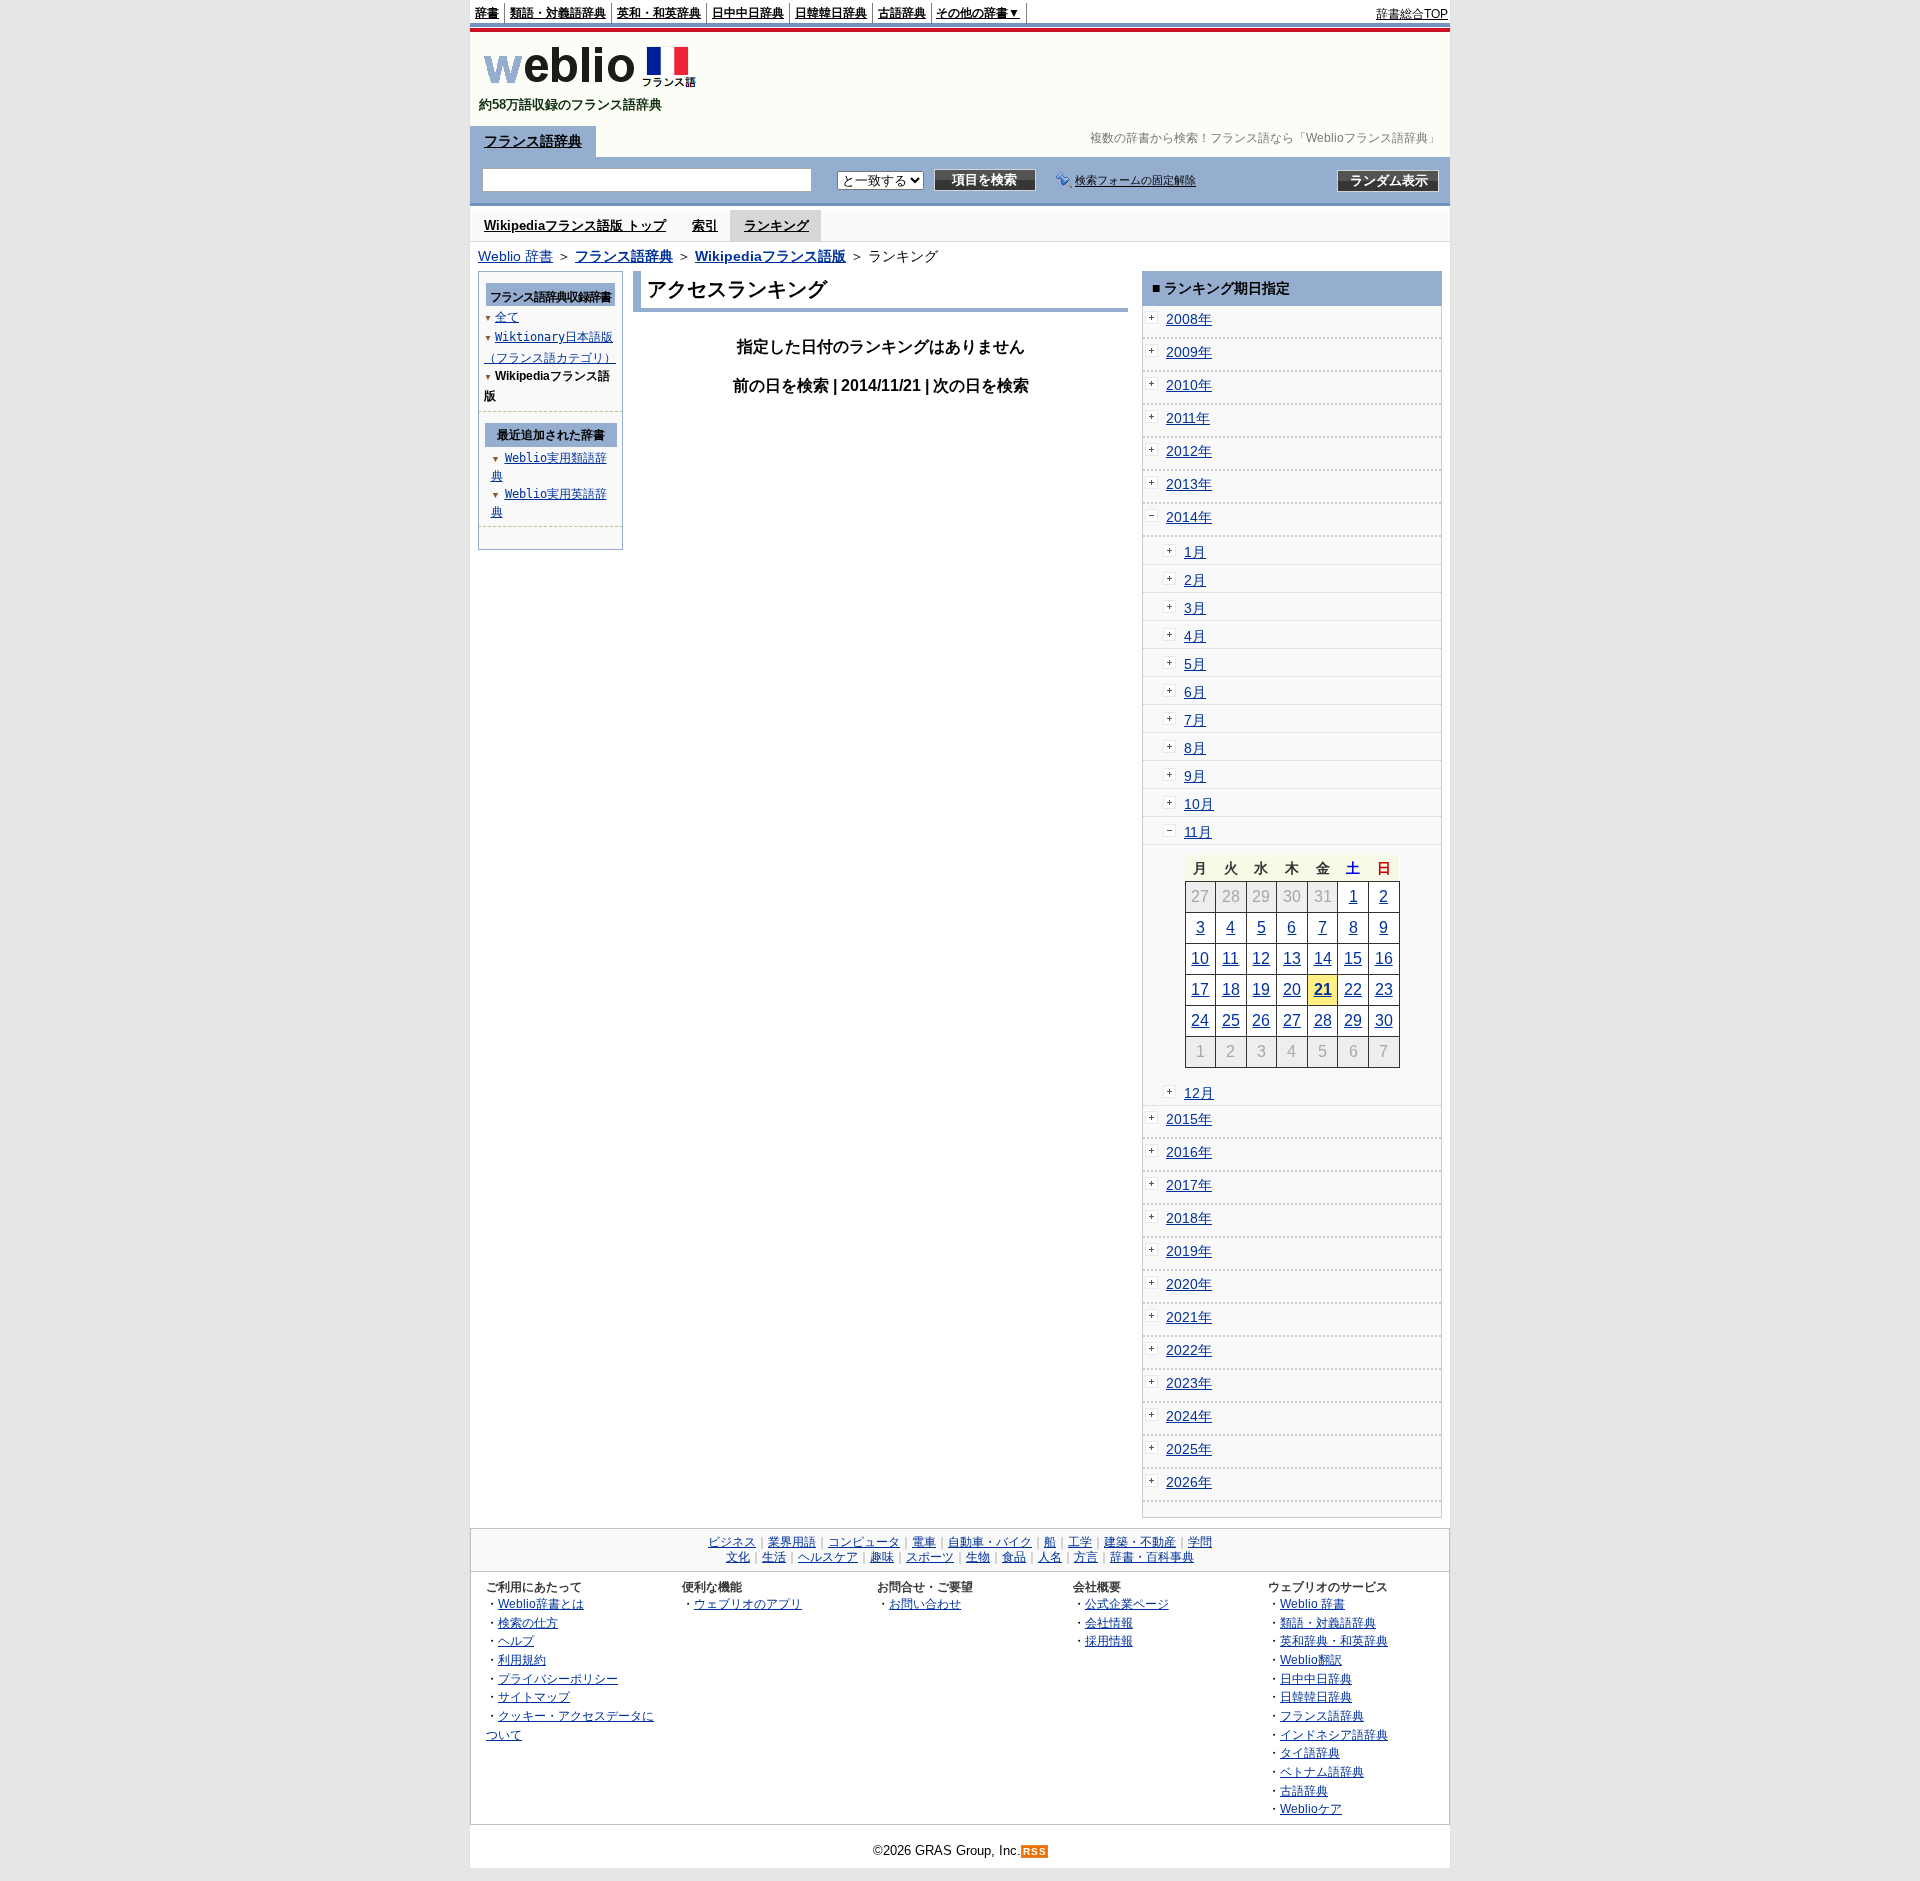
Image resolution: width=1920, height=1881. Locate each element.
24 (1200, 1020)
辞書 (487, 13)
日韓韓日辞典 (831, 13)
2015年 (1189, 1119)
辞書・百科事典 (1152, 1557)
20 (1292, 989)
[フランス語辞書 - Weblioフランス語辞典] (589, 87)
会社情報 (1109, 1622)
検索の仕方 (528, 1622)
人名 (1050, 1557)
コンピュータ (864, 1542)
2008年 (1189, 319)
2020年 (1189, 1284)
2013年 (1189, 484)
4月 (1195, 636)
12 (1261, 958)
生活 (774, 1557)
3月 (1195, 608)
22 (1353, 989)
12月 (1199, 1093)
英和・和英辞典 (659, 13)
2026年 (1189, 1482)
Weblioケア (1311, 1808)
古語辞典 (902, 13)
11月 (1198, 832)
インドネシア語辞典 (1334, 1734)
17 (1200, 989)
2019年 (1189, 1251)
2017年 (1189, 1185)
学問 (1200, 1542)
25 (1231, 1020)
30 (1384, 1020)
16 (1384, 958)
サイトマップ (534, 1696)
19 (1261, 989)
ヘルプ (516, 1640)
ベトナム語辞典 (1322, 1771)
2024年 (1189, 1416)
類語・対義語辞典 (558, 13)
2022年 (1189, 1350)
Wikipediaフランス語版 (770, 256)
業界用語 (792, 1542)
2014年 (1189, 517)
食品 (1014, 1557)
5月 (1195, 664)
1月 (1195, 552)
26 (1261, 1020)
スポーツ (930, 1557)
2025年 (1189, 1449)
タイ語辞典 (1310, 1752)
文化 (738, 1557)
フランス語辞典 (533, 141)
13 (1292, 958)
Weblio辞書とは (541, 1603)
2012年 (1189, 451)
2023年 (1189, 1383)
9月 (1195, 776)
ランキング (776, 225)
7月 (1195, 720)
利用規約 (522, 1659)
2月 (1195, 580)
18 (1231, 989)
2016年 (1189, 1152)
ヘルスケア (828, 1557)
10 (1200, 958)
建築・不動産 (1140, 1542)
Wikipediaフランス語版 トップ (575, 225)
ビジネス (732, 1542)
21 (1323, 989)
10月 (1199, 804)
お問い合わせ (925, 1603)
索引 (705, 225)
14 (1323, 958)
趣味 (882, 1557)
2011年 (1188, 418)
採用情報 (1109, 1640)
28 (1323, 1020)
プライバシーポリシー (558, 1678)
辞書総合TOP (1412, 14)
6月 (1195, 692)
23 (1384, 989)
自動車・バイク (990, 1542)
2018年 (1189, 1218)
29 (1353, 1020)
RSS (1035, 1851)
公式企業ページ (1127, 1603)
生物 (978, 1557)
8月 (1195, 748)
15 (1353, 958)
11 (1230, 958)
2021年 (1189, 1317)
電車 (924, 1542)
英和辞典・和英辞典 (1334, 1640)
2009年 (1189, 352)
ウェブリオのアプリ (748, 1603)
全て (507, 317)
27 (1292, 1020)
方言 (1086, 1557)
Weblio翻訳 (1311, 1659)
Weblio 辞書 (515, 256)
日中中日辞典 (748, 13)
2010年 (1189, 385)
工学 (1080, 1542)
